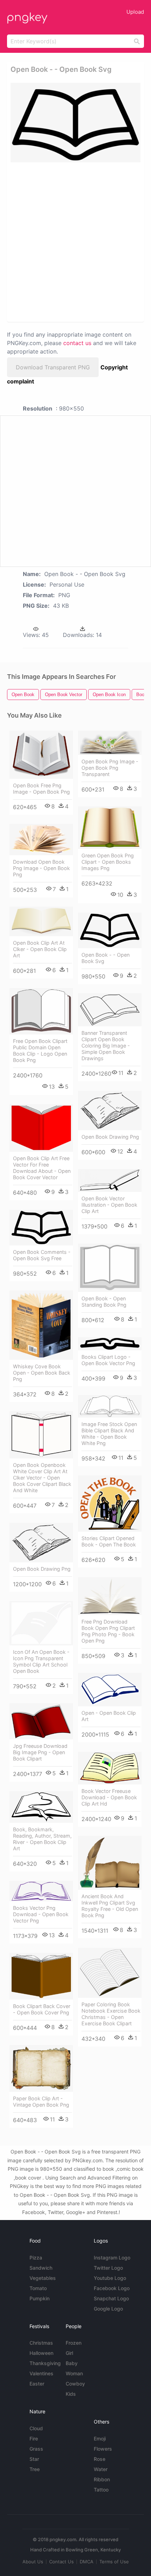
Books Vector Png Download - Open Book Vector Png (41, 1914)
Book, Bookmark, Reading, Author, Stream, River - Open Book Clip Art (42, 1839)
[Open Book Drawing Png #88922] (110, 1111)
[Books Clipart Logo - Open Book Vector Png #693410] (110, 1344)
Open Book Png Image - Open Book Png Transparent (110, 768)
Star (34, 2459)
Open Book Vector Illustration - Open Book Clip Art (109, 1205)
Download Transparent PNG (53, 367)
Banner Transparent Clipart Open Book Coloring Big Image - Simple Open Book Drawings (106, 1046)
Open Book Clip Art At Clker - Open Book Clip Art (40, 949)
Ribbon (102, 2479)
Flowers (103, 2449)
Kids (71, 2394)
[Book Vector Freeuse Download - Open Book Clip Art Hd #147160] (110, 1768)
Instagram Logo (112, 2258)
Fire (34, 2439)
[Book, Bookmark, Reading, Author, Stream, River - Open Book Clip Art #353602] (41, 1807)
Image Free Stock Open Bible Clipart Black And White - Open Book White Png (109, 1434)
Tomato (38, 2288)
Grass (36, 2449)
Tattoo (101, 2490)
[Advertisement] (75, 242)
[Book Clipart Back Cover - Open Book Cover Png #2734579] (41, 1976)
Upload (135, 12)
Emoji (100, 2439)
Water (101, 2469)
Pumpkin (40, 2298)
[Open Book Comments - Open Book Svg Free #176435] (41, 1228)
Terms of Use (114, 2562)
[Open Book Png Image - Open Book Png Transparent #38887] (110, 743)
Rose (100, 2459)
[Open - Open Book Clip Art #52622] (110, 1690)
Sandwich (41, 2268)
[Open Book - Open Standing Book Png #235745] (110, 1268)
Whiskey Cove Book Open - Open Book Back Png (42, 1373)
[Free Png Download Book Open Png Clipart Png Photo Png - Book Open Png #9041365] (110, 1596)
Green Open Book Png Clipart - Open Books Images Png (108, 862)
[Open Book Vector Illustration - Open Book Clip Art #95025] (110, 1180)
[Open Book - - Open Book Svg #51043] (110, 930)
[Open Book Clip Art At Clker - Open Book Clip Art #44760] (41, 921)
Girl (69, 2353)
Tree (35, 2469)
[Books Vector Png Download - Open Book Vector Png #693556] (41, 1891)
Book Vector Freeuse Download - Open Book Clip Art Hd (109, 1797)
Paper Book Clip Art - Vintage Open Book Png (41, 2102)
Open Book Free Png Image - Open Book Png (41, 789)
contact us (77, 343)
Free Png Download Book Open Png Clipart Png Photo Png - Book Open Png (108, 1631)
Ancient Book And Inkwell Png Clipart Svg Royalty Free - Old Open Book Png (110, 1906)
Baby (72, 2363)
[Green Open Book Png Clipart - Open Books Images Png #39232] (110, 828)
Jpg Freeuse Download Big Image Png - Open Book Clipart (40, 1752)
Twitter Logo (108, 2268)
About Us (33, 2562)
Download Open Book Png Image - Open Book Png (41, 868)
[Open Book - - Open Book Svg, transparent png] (75, 123)
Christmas (41, 2343)
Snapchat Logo (111, 2298)
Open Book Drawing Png (110, 1137)
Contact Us (61, 2562)
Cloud (36, 2428)
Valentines (41, 2373)
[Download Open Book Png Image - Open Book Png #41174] (41, 840)
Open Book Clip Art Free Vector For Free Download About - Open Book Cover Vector (42, 1168)
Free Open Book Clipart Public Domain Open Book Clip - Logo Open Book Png (40, 1051)
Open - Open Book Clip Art (109, 1716)
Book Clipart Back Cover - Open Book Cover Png (42, 2009)
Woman (74, 2373)
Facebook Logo (112, 2288)
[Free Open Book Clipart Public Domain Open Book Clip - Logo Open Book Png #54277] (41, 1011)
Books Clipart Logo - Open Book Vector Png (108, 1360)
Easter (37, 2384)
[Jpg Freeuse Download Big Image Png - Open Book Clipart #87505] (41, 1721)
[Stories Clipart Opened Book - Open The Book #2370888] (110, 1504)
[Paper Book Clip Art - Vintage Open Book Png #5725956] (41, 2068)
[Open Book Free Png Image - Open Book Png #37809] (41, 755)
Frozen (74, 2343)
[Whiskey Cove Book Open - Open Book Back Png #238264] (41, 1325)
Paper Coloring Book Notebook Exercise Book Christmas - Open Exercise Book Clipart (111, 2014)
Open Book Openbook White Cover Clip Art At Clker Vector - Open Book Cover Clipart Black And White (42, 1478)
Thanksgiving (45, 2363)
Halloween (41, 2353)
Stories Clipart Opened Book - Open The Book (109, 1541)
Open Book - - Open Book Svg (106, 958)
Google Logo (108, 2309)
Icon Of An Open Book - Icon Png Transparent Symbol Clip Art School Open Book (41, 1661)
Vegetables (43, 2278)
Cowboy (75, 2384)
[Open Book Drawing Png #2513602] (41, 1543)
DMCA (87, 2562)
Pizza (36, 2258)
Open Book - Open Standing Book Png (104, 1302)
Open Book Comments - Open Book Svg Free (42, 1255)
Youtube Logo (110, 2278)
